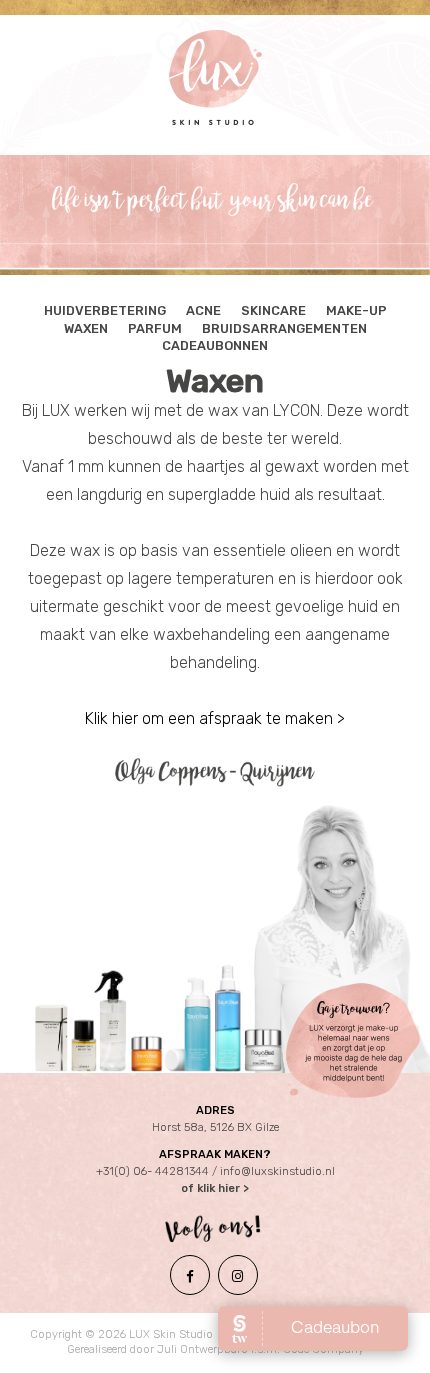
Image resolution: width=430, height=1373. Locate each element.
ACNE (203, 310)
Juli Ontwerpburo (202, 1349)
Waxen (86, 328)
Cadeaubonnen (215, 345)
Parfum (155, 328)
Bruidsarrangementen (284, 328)
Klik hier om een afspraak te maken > (215, 718)
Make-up (356, 310)
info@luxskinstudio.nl (277, 1171)
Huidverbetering (105, 310)
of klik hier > (215, 1188)
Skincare (273, 310)
